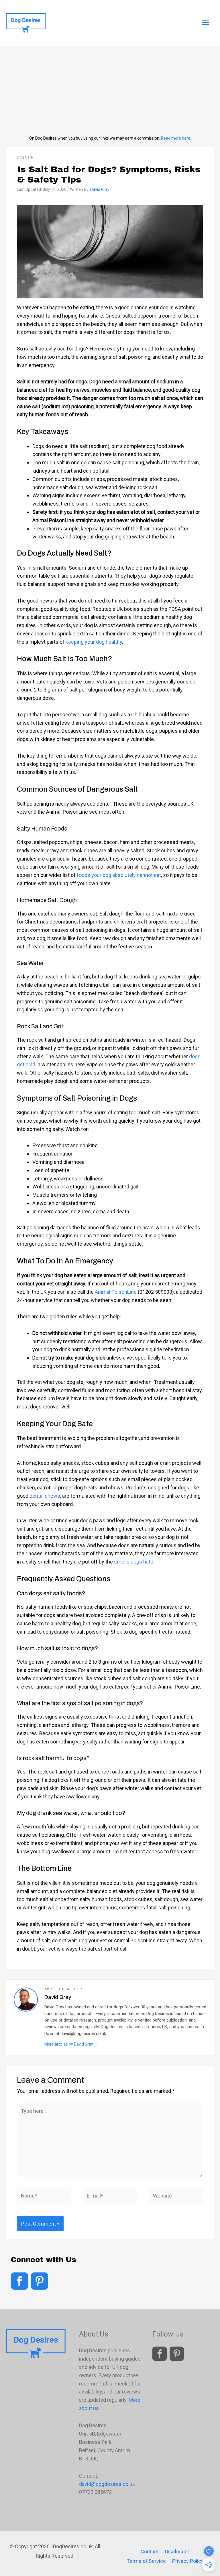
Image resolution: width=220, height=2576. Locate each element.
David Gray (100, 189)
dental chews (45, 1496)
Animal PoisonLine (116, 1292)
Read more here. (176, 138)
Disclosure (177, 2552)
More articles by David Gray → (71, 2044)
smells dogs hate (134, 1562)
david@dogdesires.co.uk (107, 2484)
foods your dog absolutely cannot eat (119, 875)
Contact (150, 2552)
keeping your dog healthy (94, 642)
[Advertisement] (110, 89)
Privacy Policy (188, 2561)
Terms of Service (146, 2561)
